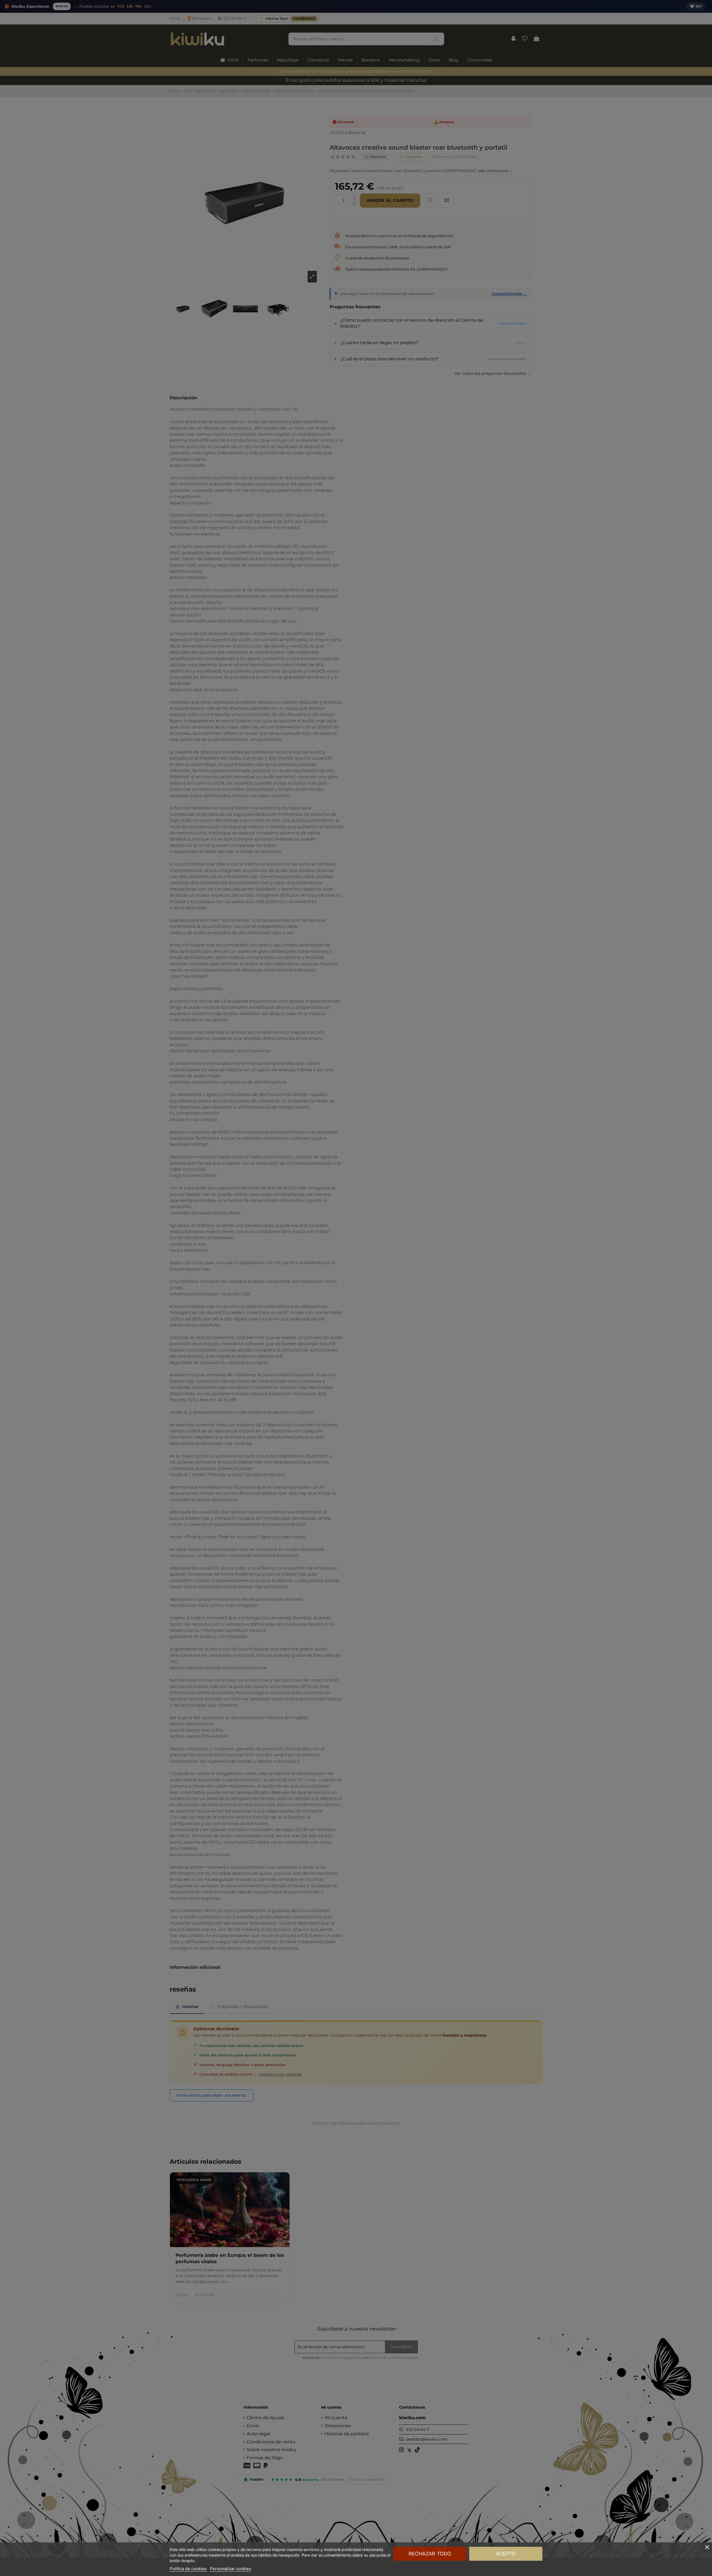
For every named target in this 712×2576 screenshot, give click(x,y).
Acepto (506, 2554)
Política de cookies (188, 2569)
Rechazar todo (430, 2554)
